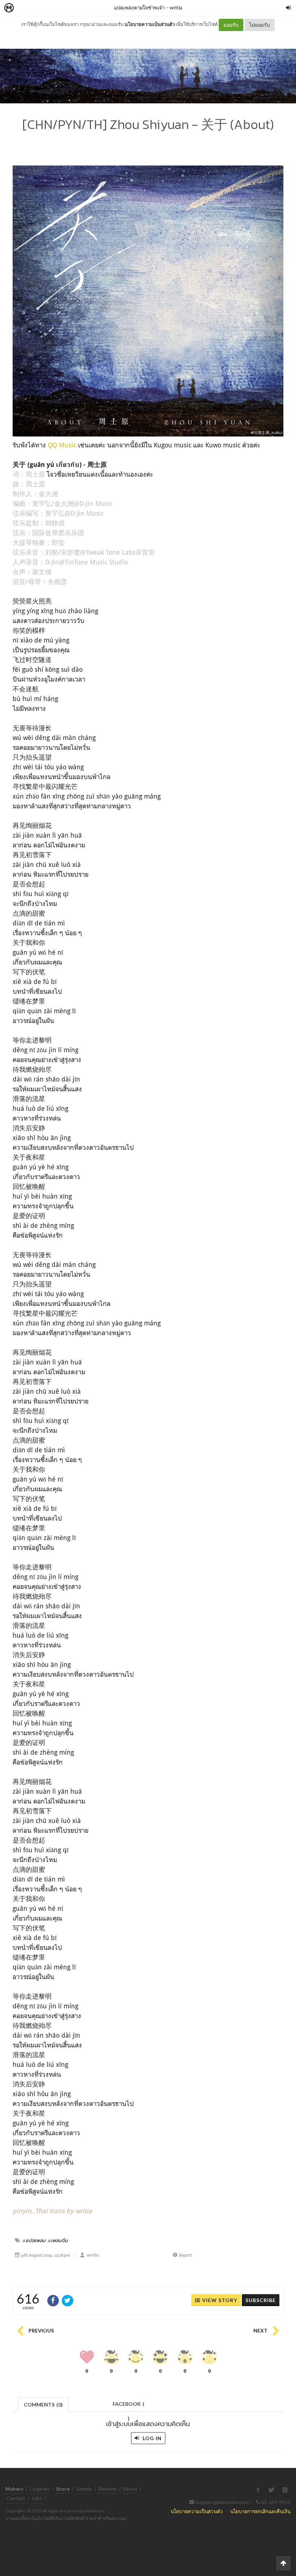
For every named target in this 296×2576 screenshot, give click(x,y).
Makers (25, 8)
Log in (151, 2438)
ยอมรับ (231, 25)
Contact (16, 2498)
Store (50, 8)
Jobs (37, 2498)
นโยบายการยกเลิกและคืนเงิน (260, 2511)
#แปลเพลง (34, 2240)
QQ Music (62, 445)
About (130, 2489)
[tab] (43, 2404)
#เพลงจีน (58, 2240)
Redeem (108, 2489)
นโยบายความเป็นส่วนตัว (150, 24)
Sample (84, 2489)
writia (176, 7)
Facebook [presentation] (129, 2406)
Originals (40, 2489)
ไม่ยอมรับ (260, 25)
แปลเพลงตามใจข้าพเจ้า (139, 7)
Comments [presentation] (43, 2405)
